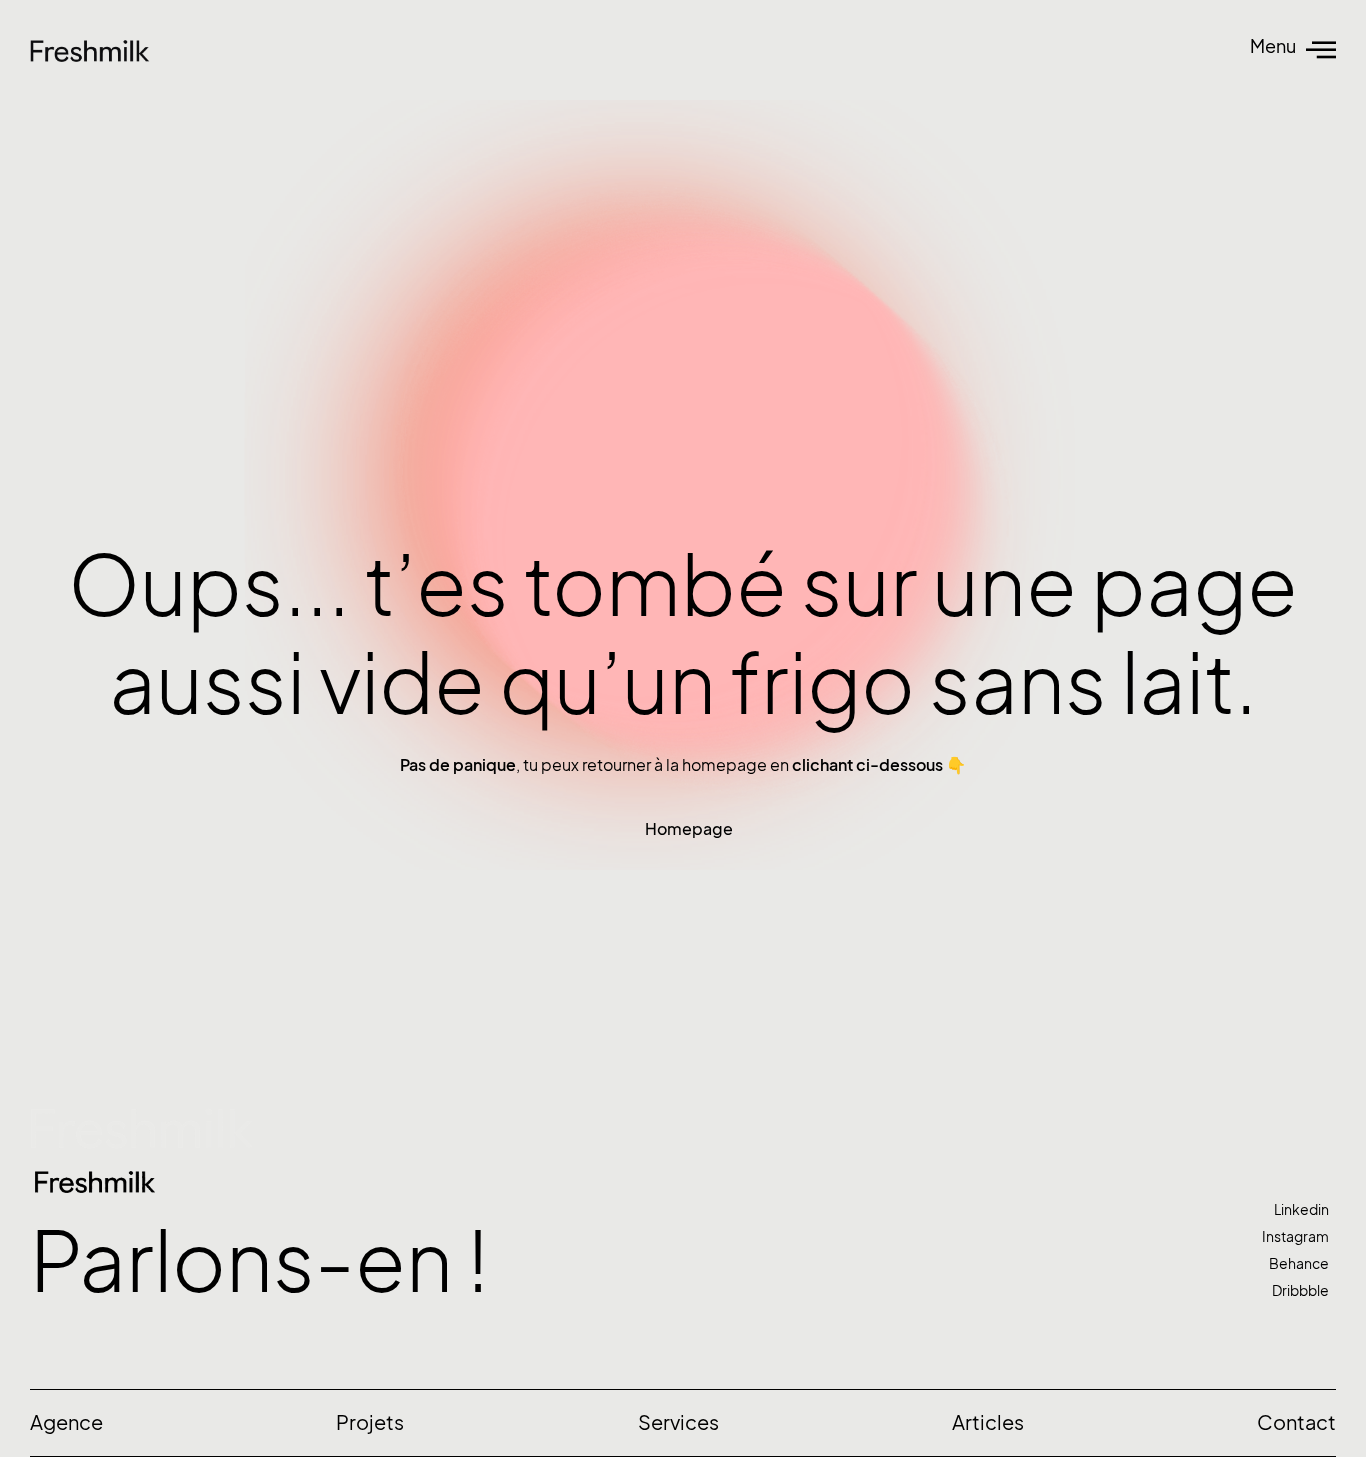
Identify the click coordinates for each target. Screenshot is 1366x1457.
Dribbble (1300, 1290)
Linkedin (1301, 1209)
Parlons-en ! (259, 1261)
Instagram (1295, 1236)
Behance (1299, 1263)
